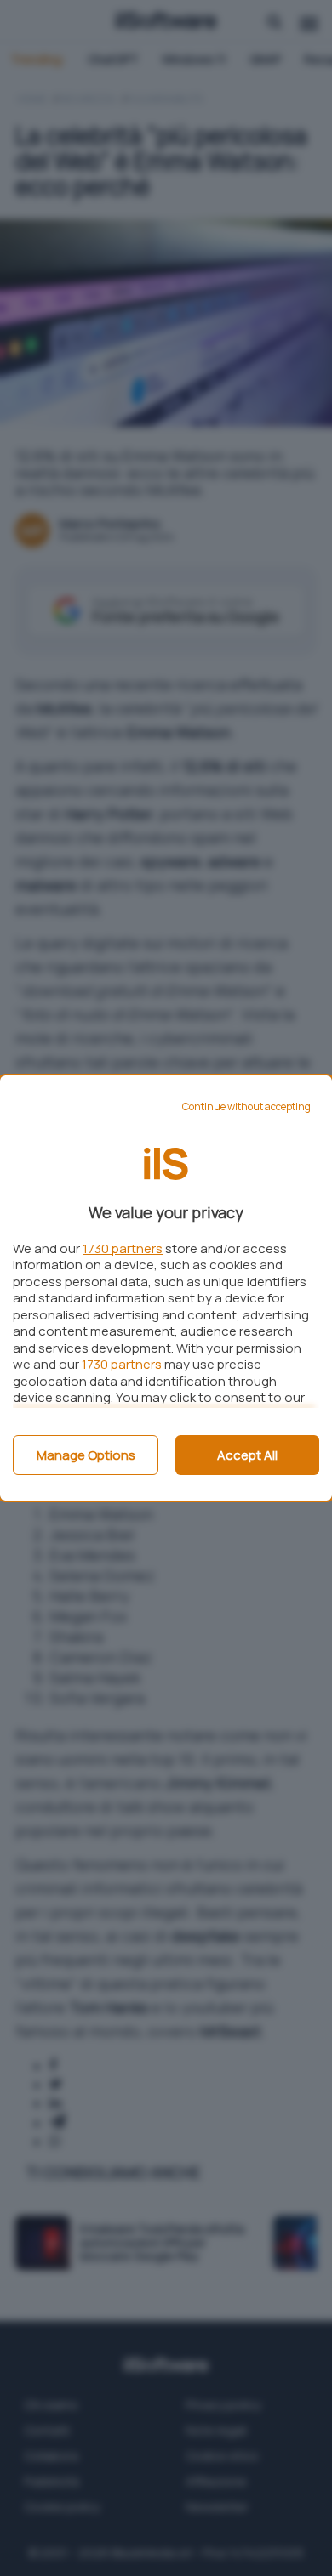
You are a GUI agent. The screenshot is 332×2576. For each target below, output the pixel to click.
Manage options (86, 1455)
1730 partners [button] (123, 1248)
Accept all (247, 1455)
